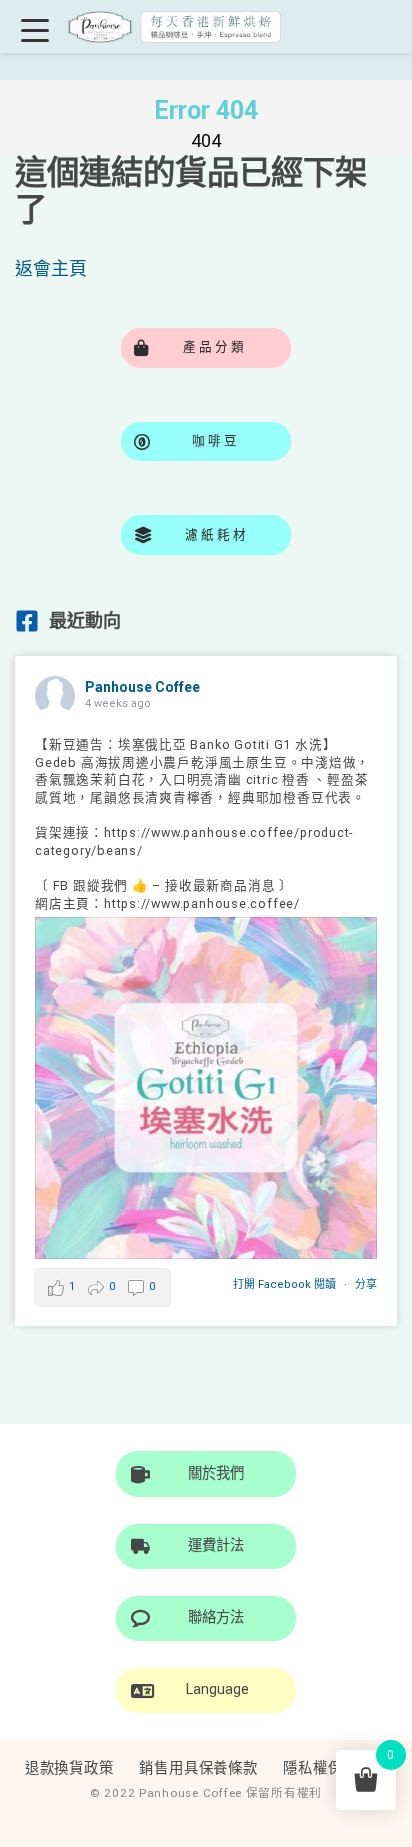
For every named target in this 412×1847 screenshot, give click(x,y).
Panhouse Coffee (142, 687)
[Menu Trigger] (34, 29)
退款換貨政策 (69, 1768)
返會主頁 (51, 268)
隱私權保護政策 (335, 1768)
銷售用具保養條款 (198, 1768)
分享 (366, 1284)
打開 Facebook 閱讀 (284, 1284)
